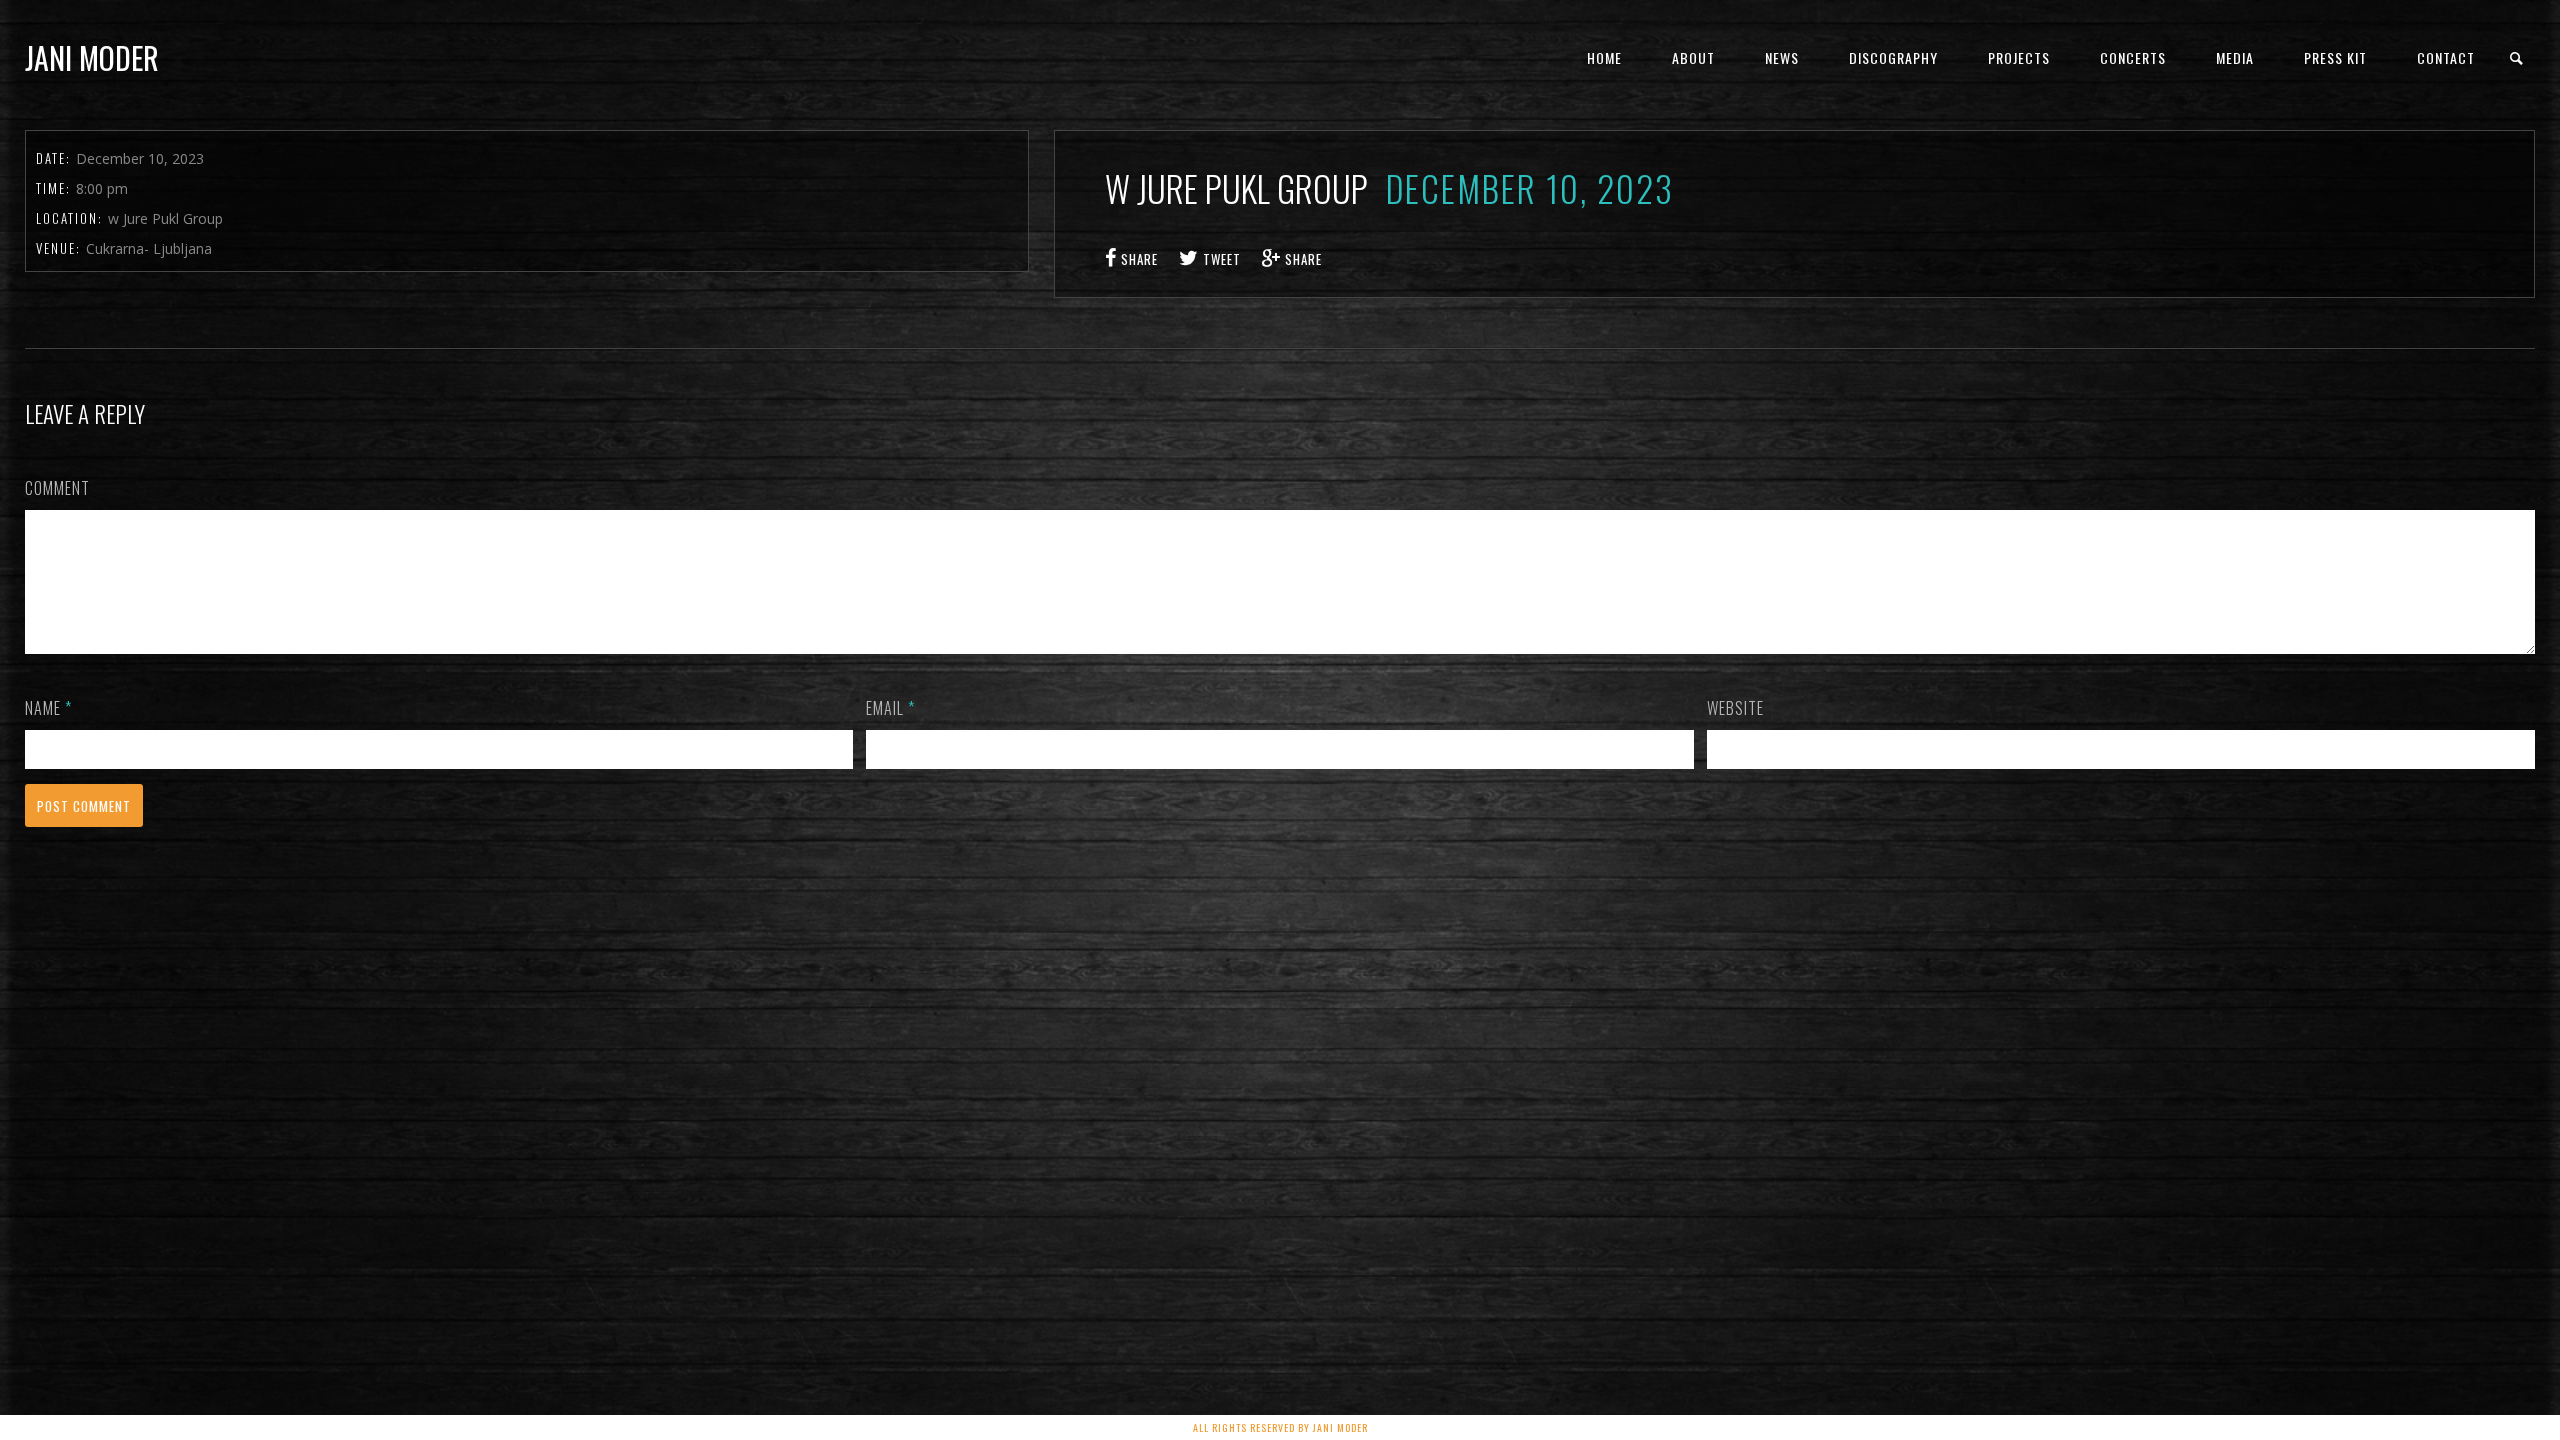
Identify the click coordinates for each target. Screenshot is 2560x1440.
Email (890, 708)
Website (1735, 708)
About (1693, 57)
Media (2235, 57)
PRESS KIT (2335, 57)
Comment (57, 488)
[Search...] (2517, 58)
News (1782, 57)
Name (48, 708)
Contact (2446, 57)
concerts (2133, 57)
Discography (1893, 57)
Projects (2019, 57)
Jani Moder (92, 57)
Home (1604, 57)
